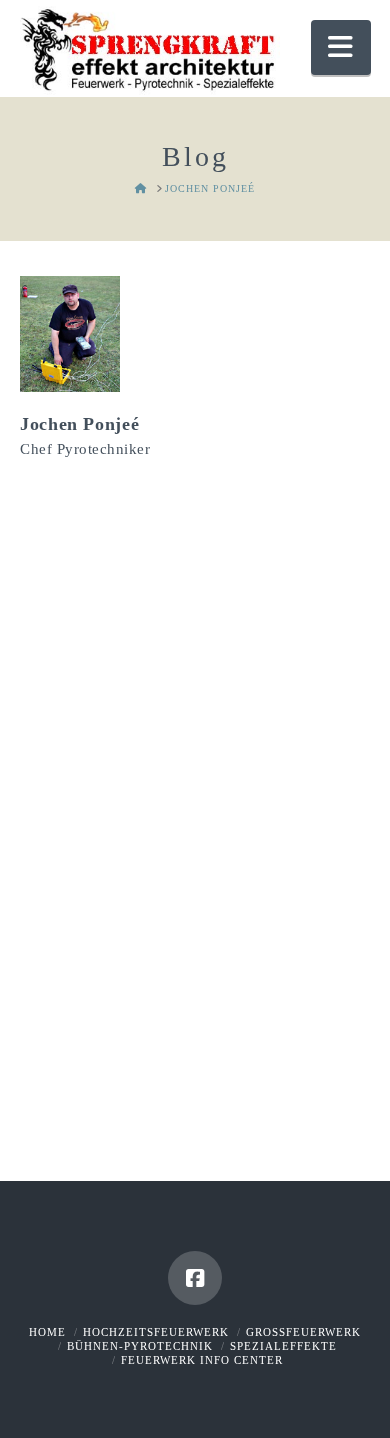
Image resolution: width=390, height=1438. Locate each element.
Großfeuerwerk (303, 1332)
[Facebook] (195, 1278)
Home (47, 1332)
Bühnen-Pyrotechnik (140, 1346)
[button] (341, 47)
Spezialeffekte (283, 1346)
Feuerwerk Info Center (202, 1360)
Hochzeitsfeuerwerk (156, 1332)
